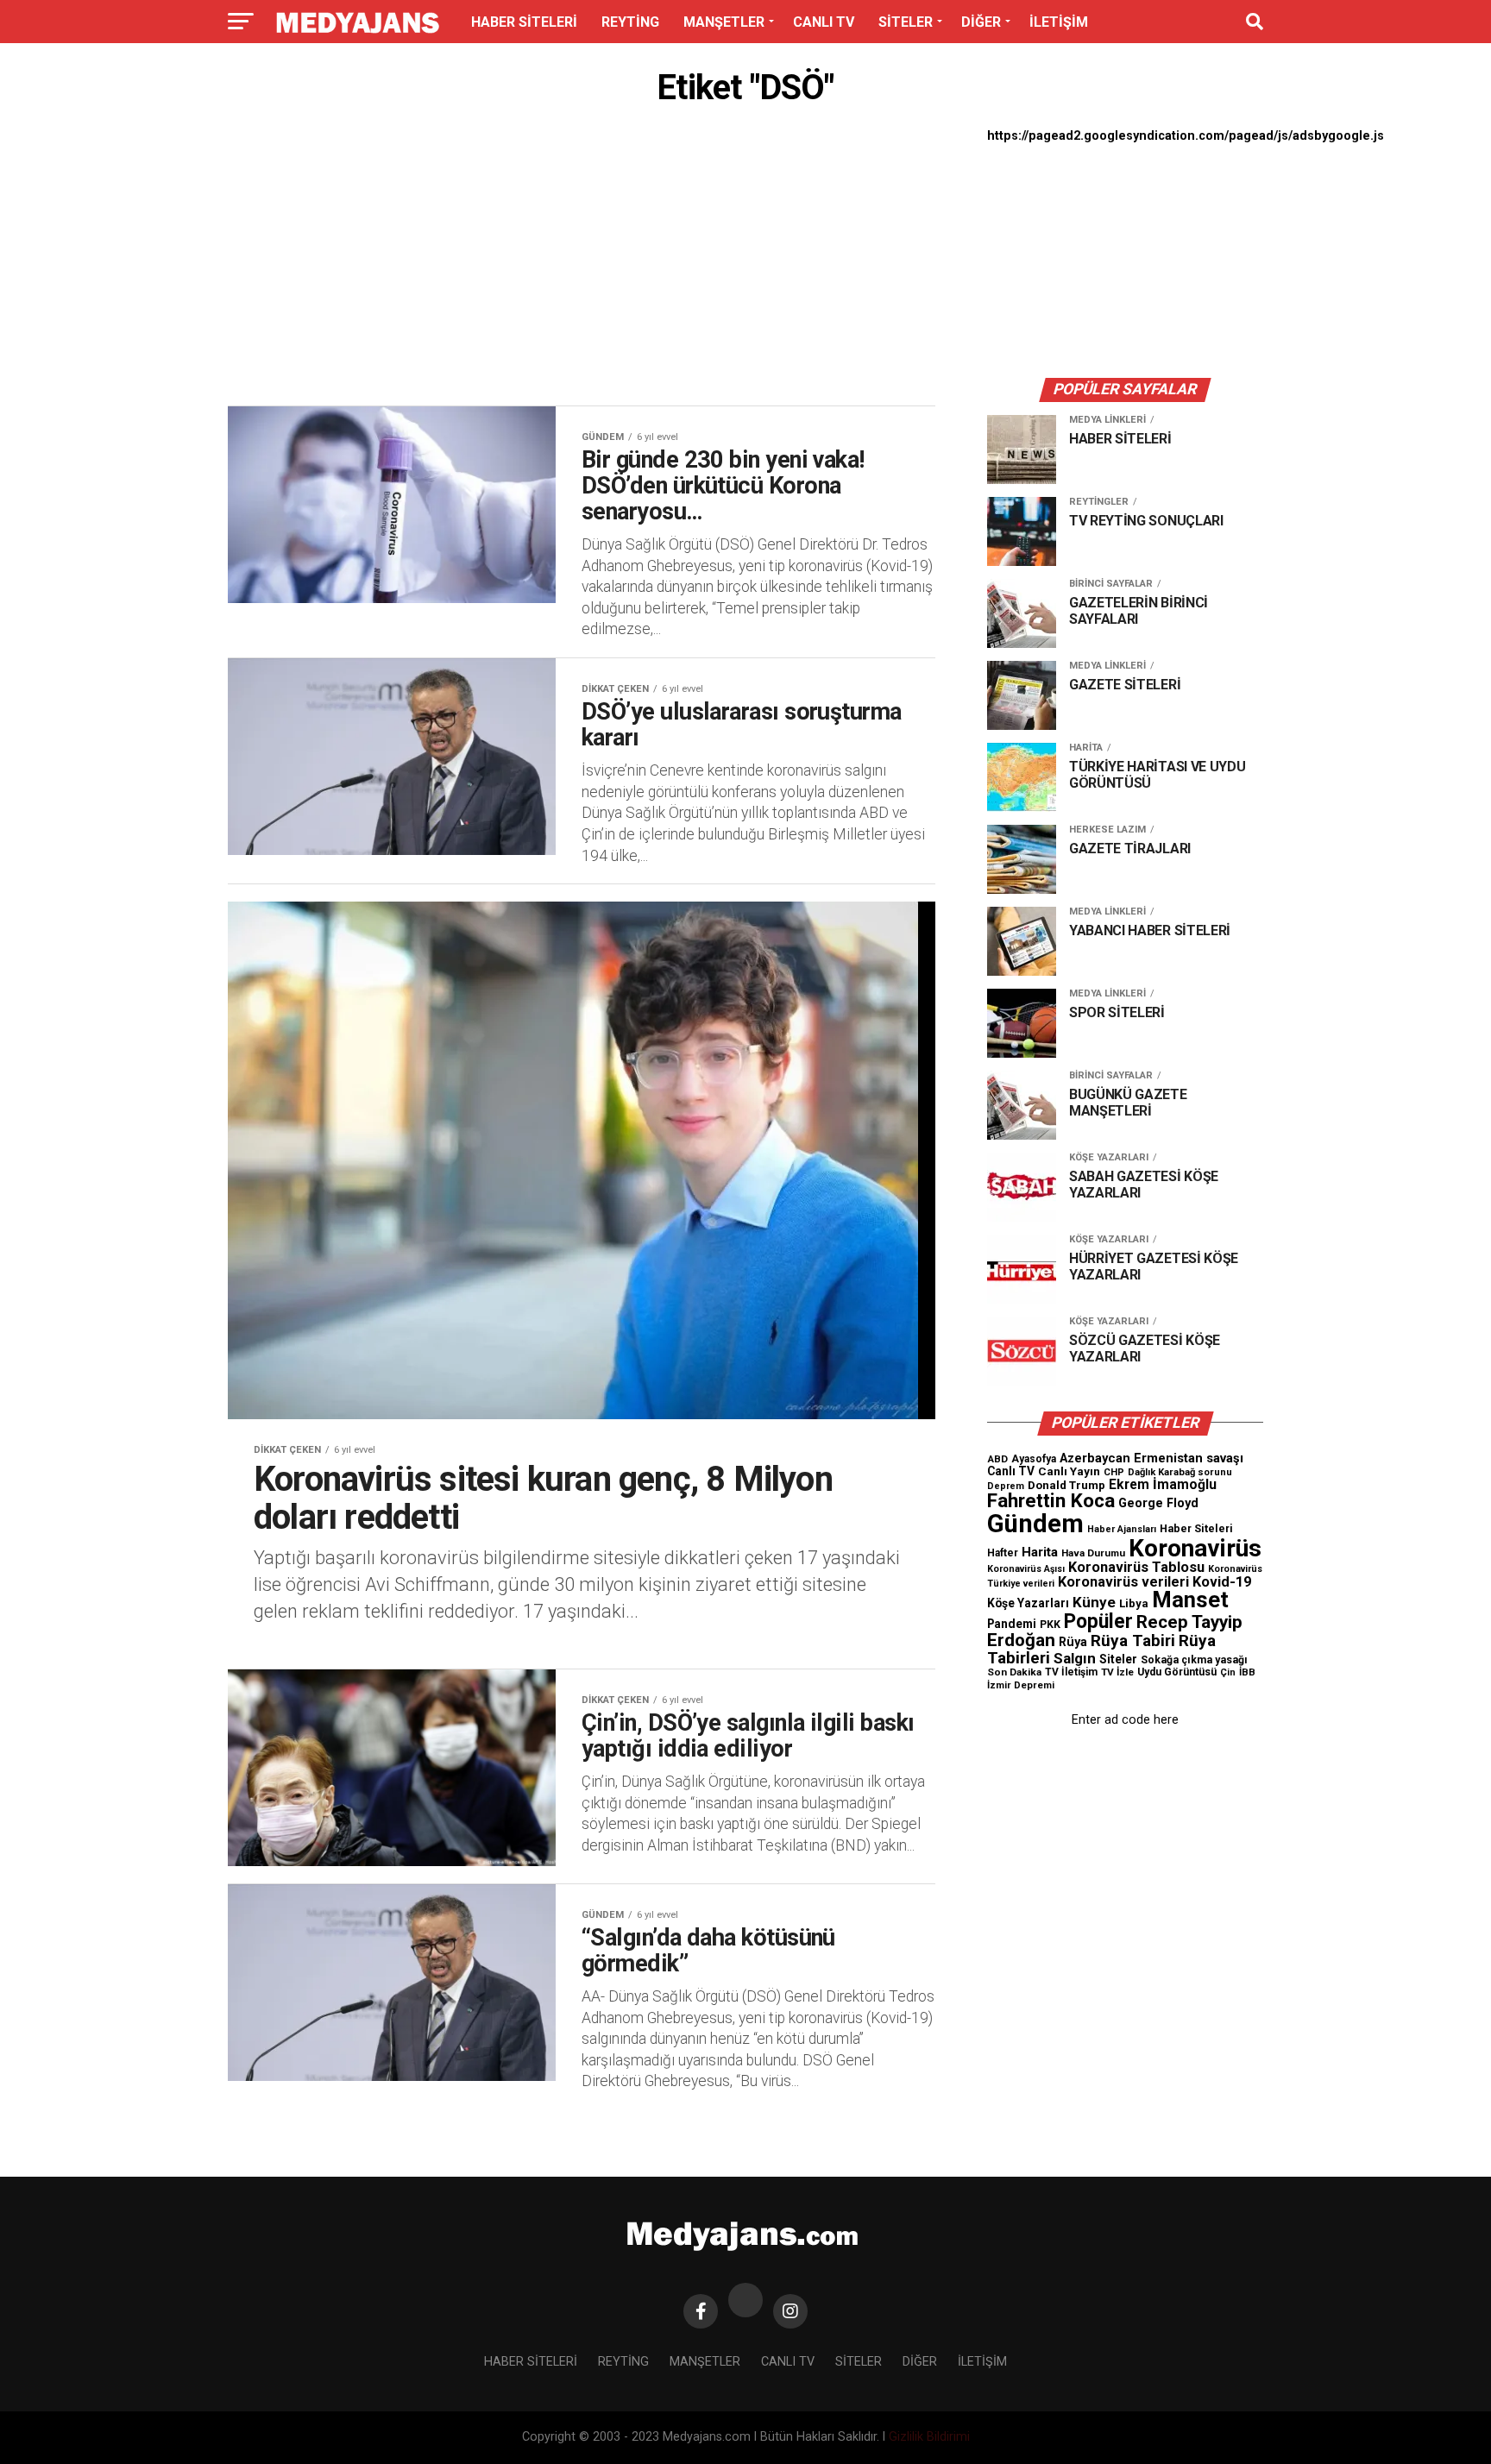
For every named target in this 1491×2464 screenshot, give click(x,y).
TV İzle (1117, 1672)
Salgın (1075, 1658)
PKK (1050, 1625)
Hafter (1003, 1553)
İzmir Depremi (1021, 1685)
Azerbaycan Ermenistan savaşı (1151, 1458)
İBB (1247, 1672)
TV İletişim (1071, 1672)
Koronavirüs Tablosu (1136, 1567)
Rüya (1073, 1642)
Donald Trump (1066, 1485)
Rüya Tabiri (1133, 1641)
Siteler (1118, 1659)
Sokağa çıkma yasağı (1194, 1660)
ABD (997, 1459)
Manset (1190, 1600)
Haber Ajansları (1122, 1529)
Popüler (1098, 1622)
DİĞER (981, 22)
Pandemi (1012, 1624)
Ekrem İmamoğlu (1163, 1484)
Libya (1134, 1603)
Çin (1228, 1672)
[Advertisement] (582, 261)
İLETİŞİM (1059, 22)
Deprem (1006, 1486)
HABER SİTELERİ (524, 22)
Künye (1094, 1602)
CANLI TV (824, 22)
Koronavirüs (1195, 1548)
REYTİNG (630, 22)
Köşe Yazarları (1028, 1603)
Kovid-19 (1222, 1582)
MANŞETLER (724, 22)
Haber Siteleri (1196, 1528)
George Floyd (1158, 1503)
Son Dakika (1014, 1672)
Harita (1040, 1552)
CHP (1114, 1472)
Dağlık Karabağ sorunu (1180, 1472)
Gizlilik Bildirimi (929, 2437)
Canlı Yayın (1069, 1471)
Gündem (1035, 1524)
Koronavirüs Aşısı (1026, 1569)
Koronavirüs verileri (1123, 1582)
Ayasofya (1034, 1459)
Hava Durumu (1093, 1553)
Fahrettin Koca (1051, 1501)
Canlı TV (1011, 1471)
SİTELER (906, 22)
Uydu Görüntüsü (1177, 1672)
